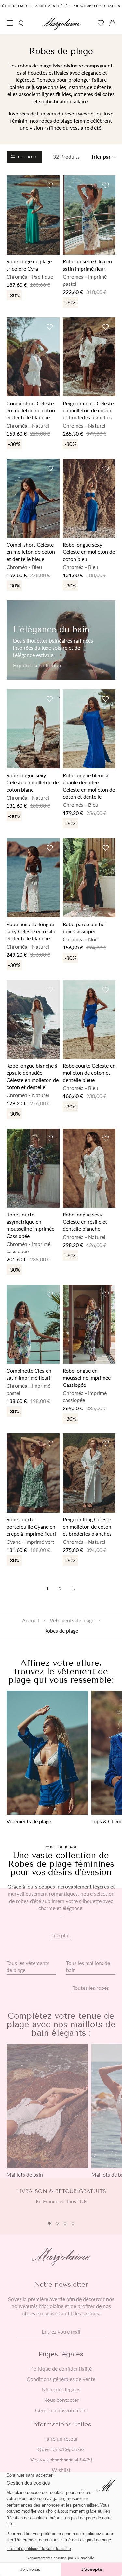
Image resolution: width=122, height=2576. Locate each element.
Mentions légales (61, 2389)
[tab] (49, 2223)
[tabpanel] (61, 2200)
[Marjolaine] (61, 24)
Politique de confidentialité (61, 2369)
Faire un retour (61, 2439)
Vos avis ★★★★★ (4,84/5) (61, 2460)
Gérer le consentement (61, 2410)
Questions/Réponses (61, 2449)
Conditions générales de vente (61, 2379)
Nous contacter (61, 2400)
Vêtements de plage (72, 1620)
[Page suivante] (74, 1589)
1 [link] (47, 1588)
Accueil (31, 1620)
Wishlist (61, 2470)
